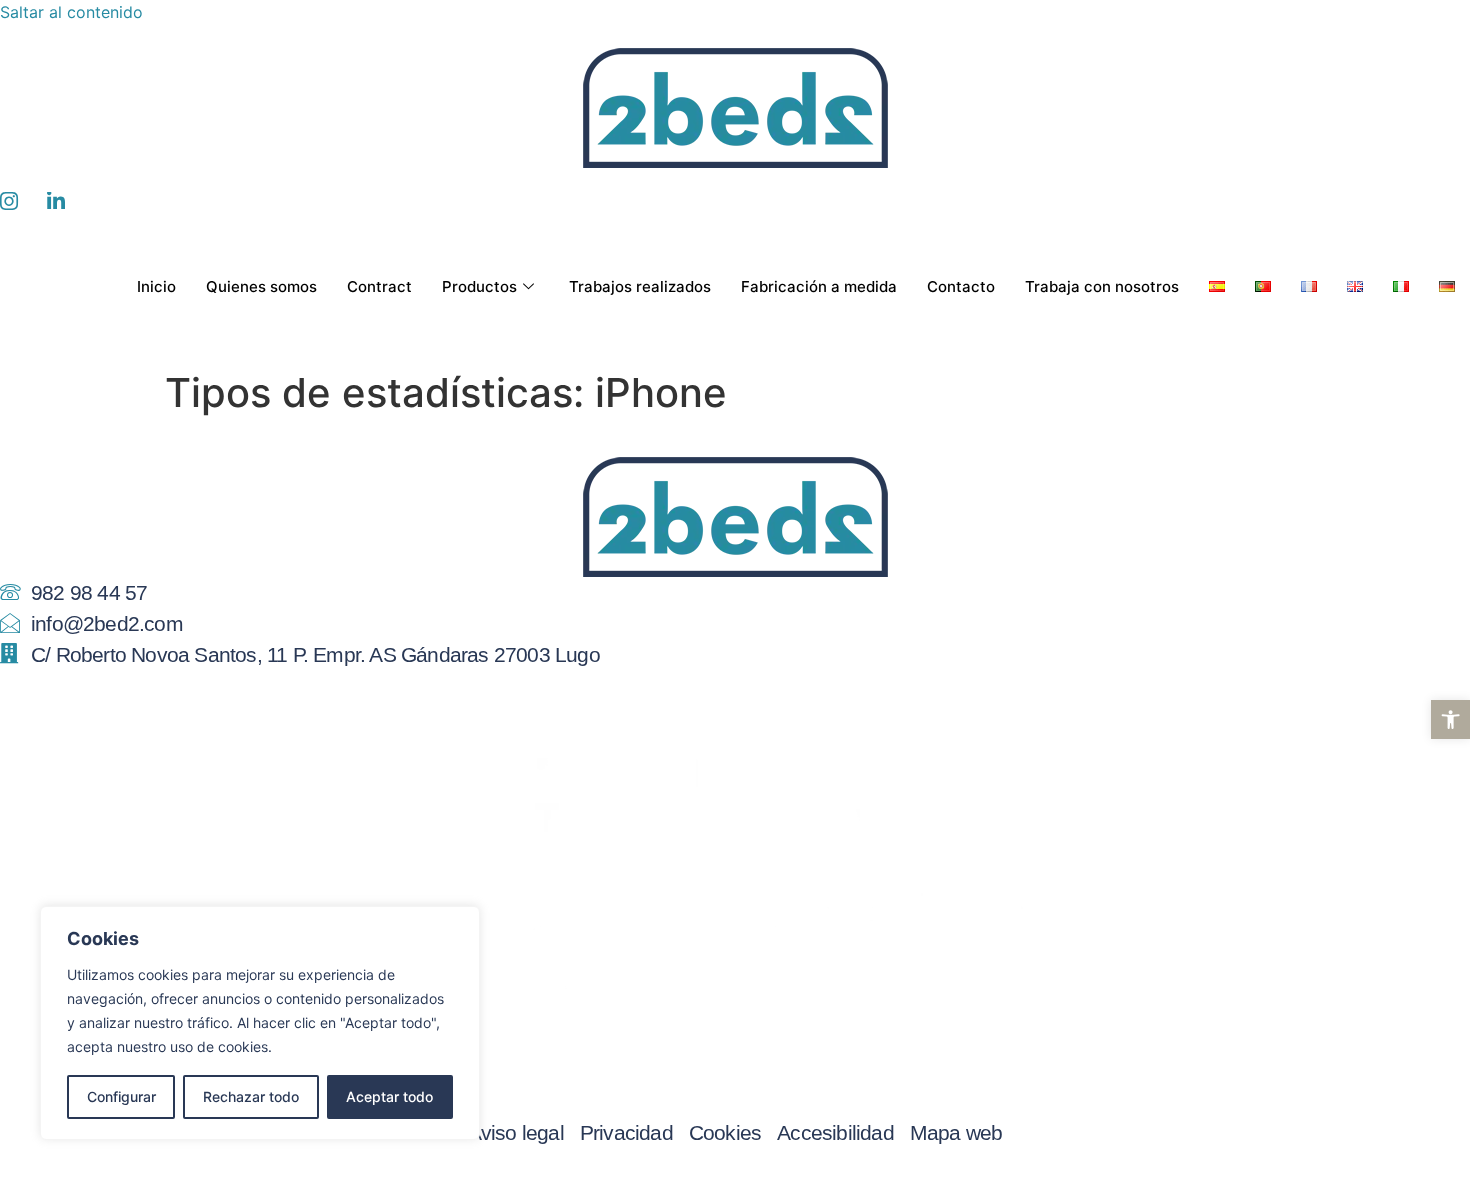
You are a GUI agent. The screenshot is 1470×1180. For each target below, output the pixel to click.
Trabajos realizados (640, 286)
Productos (479, 286)
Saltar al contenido (71, 12)
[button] (1450, 719)
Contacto (961, 286)
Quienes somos (261, 286)
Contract (379, 286)
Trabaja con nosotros (1102, 286)
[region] (260, 1023)
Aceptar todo (389, 1096)
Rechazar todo (251, 1096)
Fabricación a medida (819, 286)
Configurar (121, 1096)
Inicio (156, 286)
